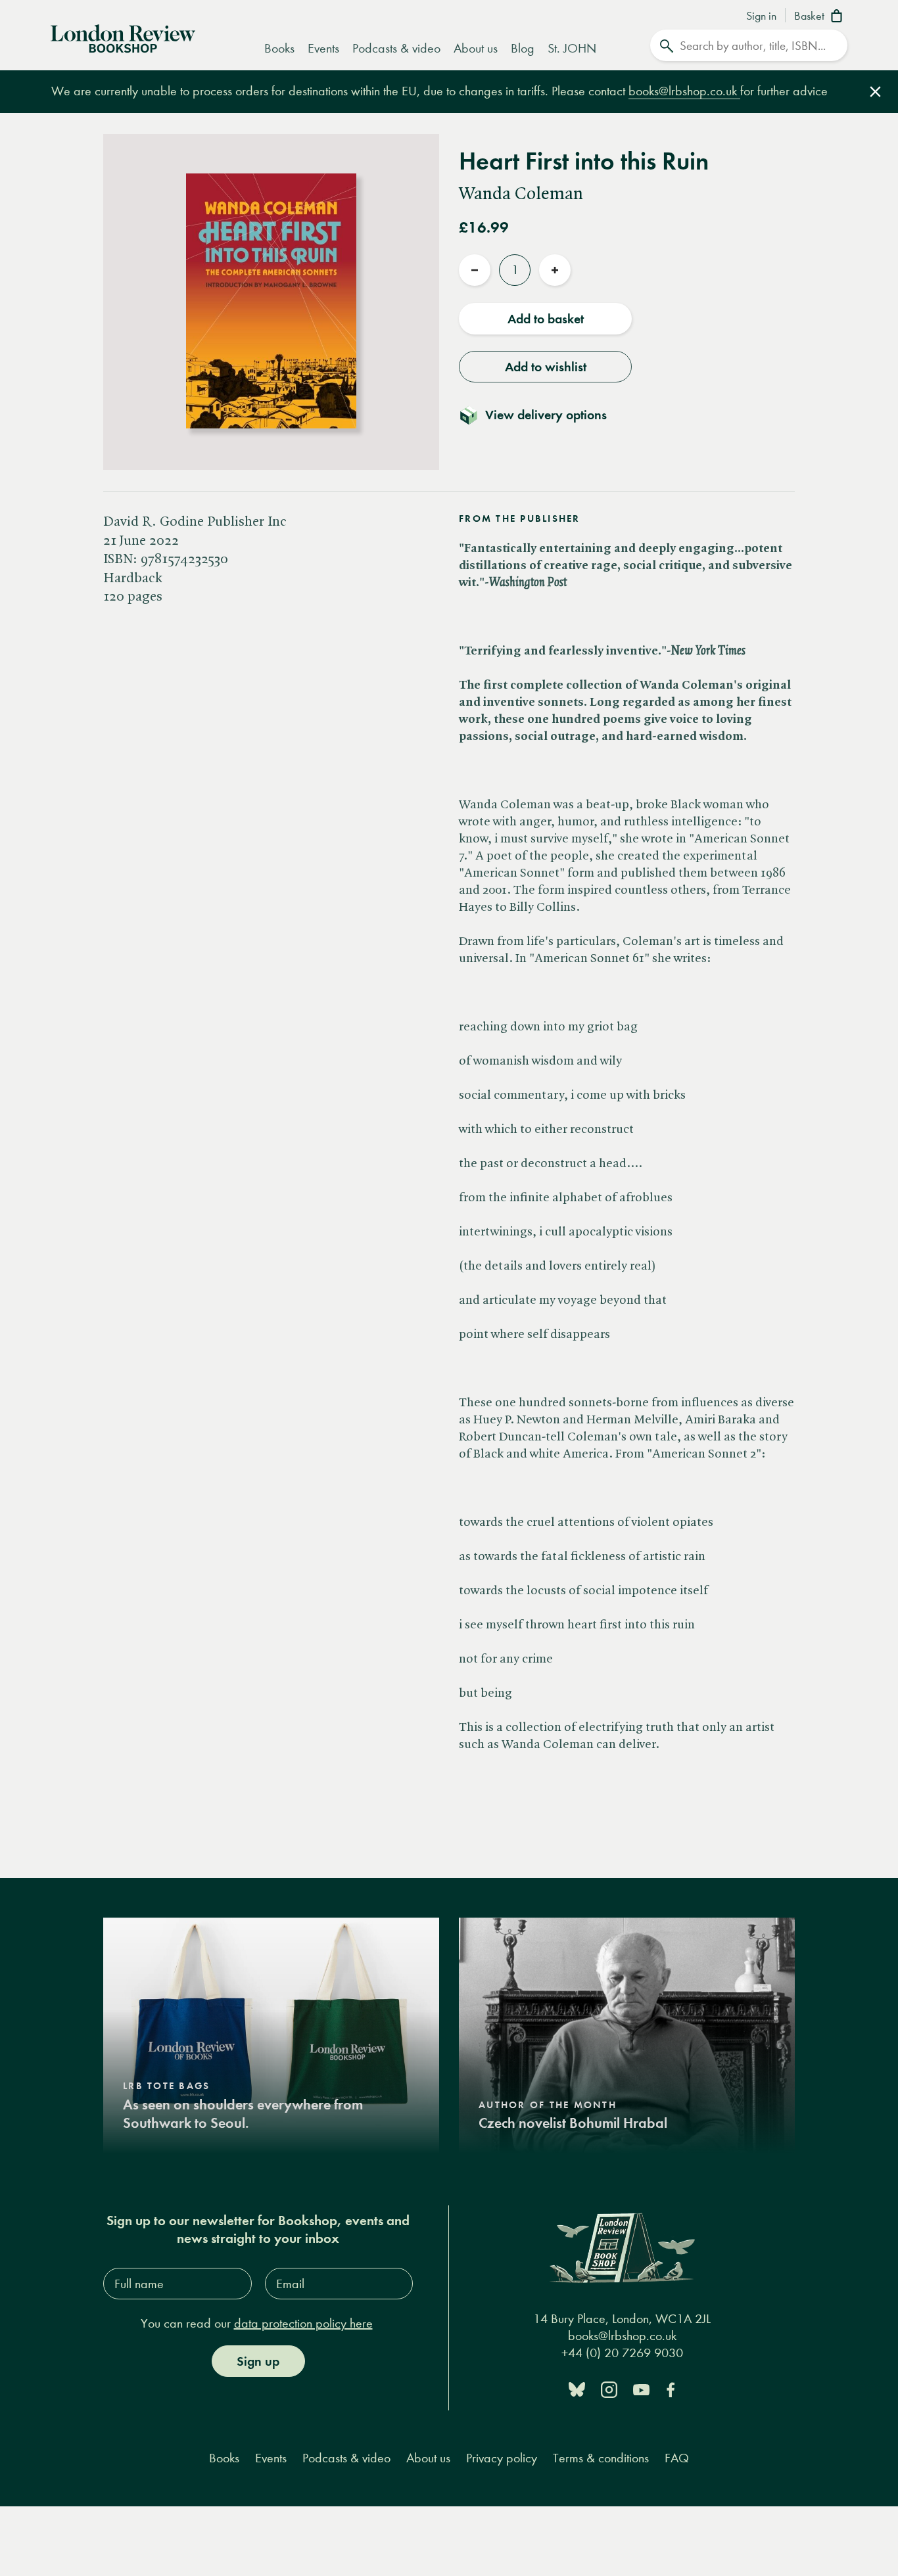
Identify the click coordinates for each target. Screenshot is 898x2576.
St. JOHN (572, 48)
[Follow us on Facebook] (671, 2388)
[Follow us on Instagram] (609, 2388)
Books (279, 48)
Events (323, 48)
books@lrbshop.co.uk (684, 91)
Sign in (761, 16)
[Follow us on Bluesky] (577, 2388)
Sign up (258, 2361)
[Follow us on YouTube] (641, 2388)
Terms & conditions (601, 2458)
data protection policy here (303, 2323)
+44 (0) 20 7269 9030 (622, 2353)
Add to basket (546, 319)
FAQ (677, 2458)
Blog (523, 48)
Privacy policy (502, 2458)
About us (476, 48)
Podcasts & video (396, 48)
